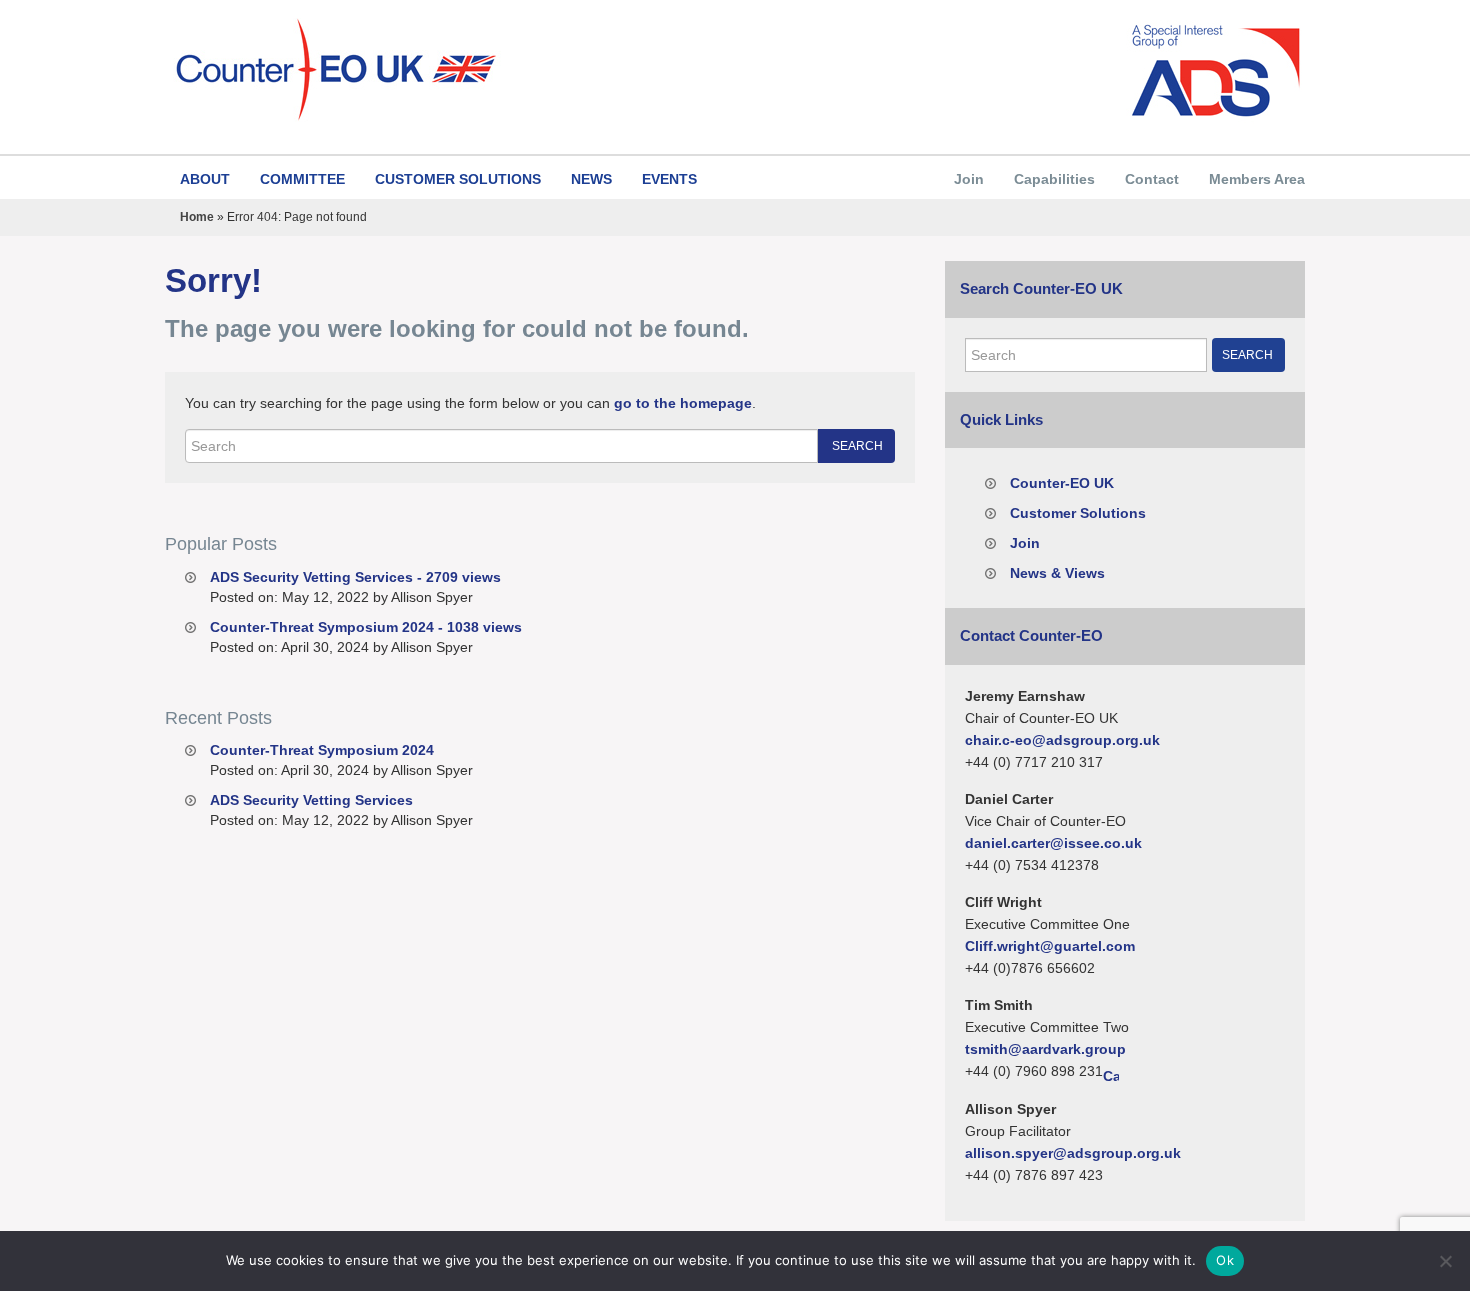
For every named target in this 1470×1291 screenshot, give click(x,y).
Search (857, 446)
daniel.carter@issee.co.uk (1053, 843)
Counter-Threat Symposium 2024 (322, 750)
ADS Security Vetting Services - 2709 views (355, 577)
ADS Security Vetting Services (311, 800)
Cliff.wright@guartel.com (1050, 946)
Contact (1152, 179)
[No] (1445, 1261)
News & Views (1057, 573)
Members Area (1257, 179)
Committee (302, 179)
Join (969, 179)
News (591, 179)
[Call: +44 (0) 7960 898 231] (1111, 1072)
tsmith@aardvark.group (1045, 1049)
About (205, 179)
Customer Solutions (458, 179)
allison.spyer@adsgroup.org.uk (1073, 1153)
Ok (1225, 1260)
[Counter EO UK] (442, 70)
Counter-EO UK (1062, 483)
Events (669, 179)
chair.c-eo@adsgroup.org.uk (1062, 740)
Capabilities (1054, 179)
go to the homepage (683, 403)
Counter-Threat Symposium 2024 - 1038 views (366, 627)
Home (197, 217)
